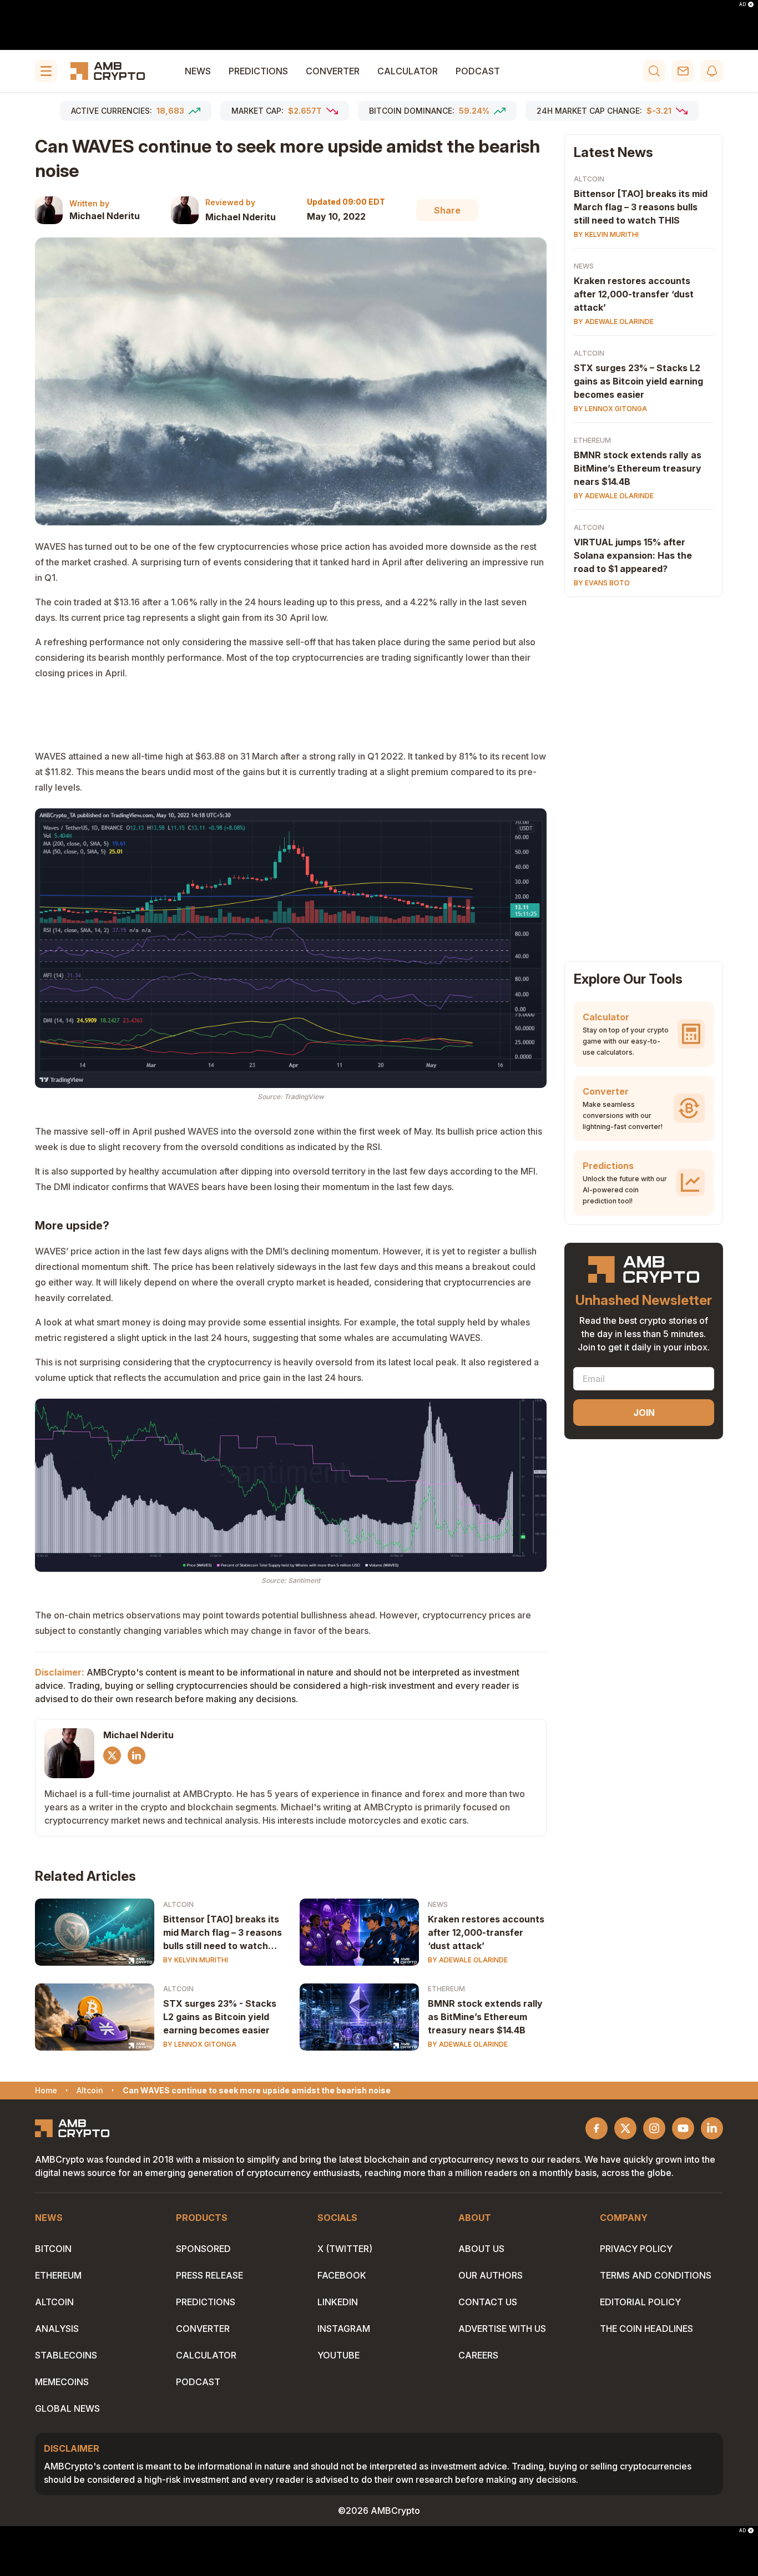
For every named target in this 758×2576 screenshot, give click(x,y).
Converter (333, 71)
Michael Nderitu (105, 216)
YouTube (338, 2355)
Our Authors (491, 2275)
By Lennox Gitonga (200, 2044)
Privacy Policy (636, 2249)
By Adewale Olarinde (468, 1960)
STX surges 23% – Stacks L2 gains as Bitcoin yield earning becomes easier (638, 381)
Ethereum (446, 1989)
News (198, 71)
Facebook (342, 2275)
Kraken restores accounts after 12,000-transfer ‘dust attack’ (486, 1932)
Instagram (344, 2329)
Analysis (57, 2329)
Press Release (209, 2275)
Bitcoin (53, 2249)
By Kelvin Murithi (196, 1960)
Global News (67, 2408)
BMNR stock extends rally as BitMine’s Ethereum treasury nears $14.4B (485, 2017)
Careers (478, 2355)
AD (742, 4)
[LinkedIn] (137, 1755)
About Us (481, 2249)
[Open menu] (46, 71)
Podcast (478, 71)
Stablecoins (66, 2355)
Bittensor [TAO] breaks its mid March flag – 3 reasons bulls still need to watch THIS (223, 1933)
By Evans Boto (602, 583)
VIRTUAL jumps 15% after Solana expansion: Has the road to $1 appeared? (633, 555)
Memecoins (62, 2382)
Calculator (408, 71)
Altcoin (178, 1904)
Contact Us (488, 2302)
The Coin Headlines (646, 2329)
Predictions (258, 71)
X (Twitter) (345, 2249)
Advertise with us (502, 2329)
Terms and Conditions (656, 2275)
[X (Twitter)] (112, 1755)
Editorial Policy (640, 2302)
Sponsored (203, 2249)
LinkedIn (338, 2302)
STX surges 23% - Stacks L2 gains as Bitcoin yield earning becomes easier (220, 2017)
